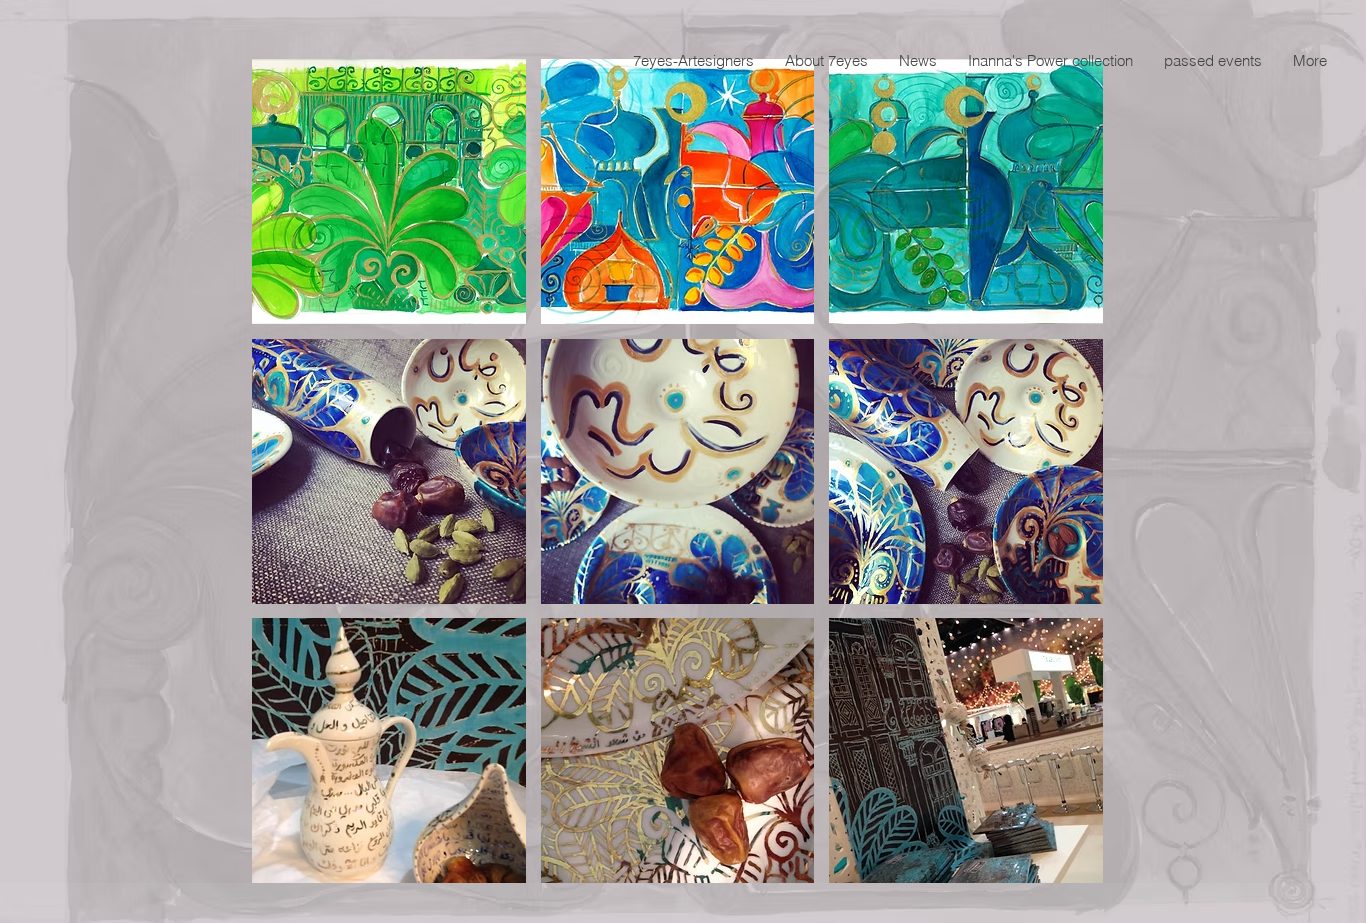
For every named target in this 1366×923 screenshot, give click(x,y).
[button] (389, 191)
